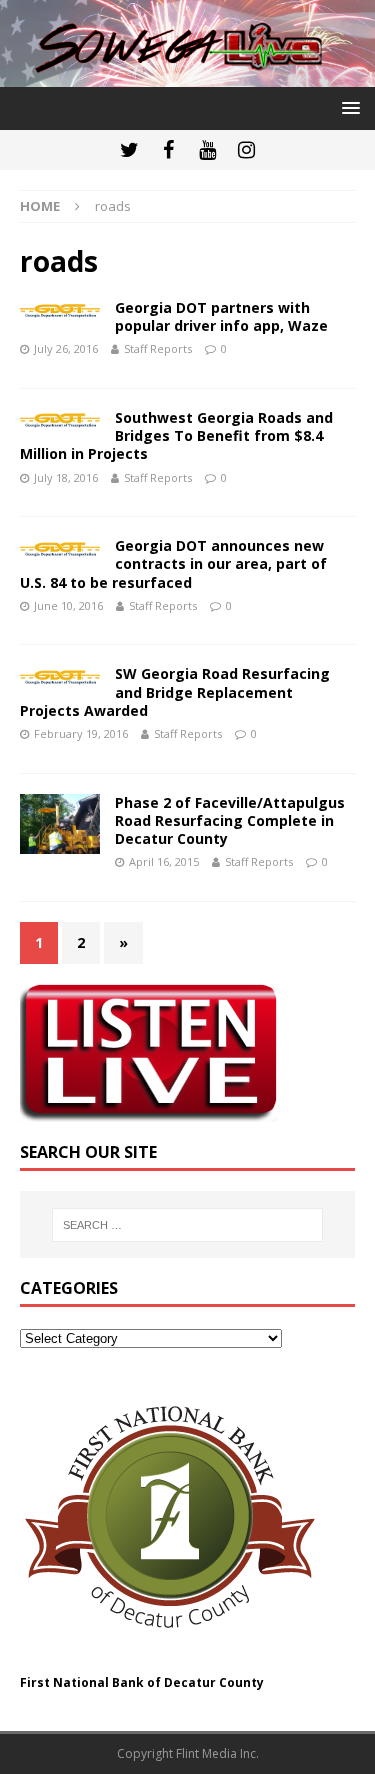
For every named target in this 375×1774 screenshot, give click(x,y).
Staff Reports (158, 348)
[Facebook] (168, 150)
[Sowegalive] (187, 74)
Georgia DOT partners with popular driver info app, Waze (221, 316)
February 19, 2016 (81, 733)
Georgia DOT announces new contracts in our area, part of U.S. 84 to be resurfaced (173, 563)
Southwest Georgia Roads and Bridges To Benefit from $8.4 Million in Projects (176, 435)
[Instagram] (246, 150)
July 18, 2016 (66, 477)
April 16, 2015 (164, 861)
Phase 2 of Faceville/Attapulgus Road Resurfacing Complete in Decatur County (230, 820)
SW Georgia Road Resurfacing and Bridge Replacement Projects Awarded (175, 691)
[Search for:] (188, 1225)
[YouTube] (207, 150)
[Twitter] (129, 150)
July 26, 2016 (66, 348)
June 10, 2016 (68, 605)
